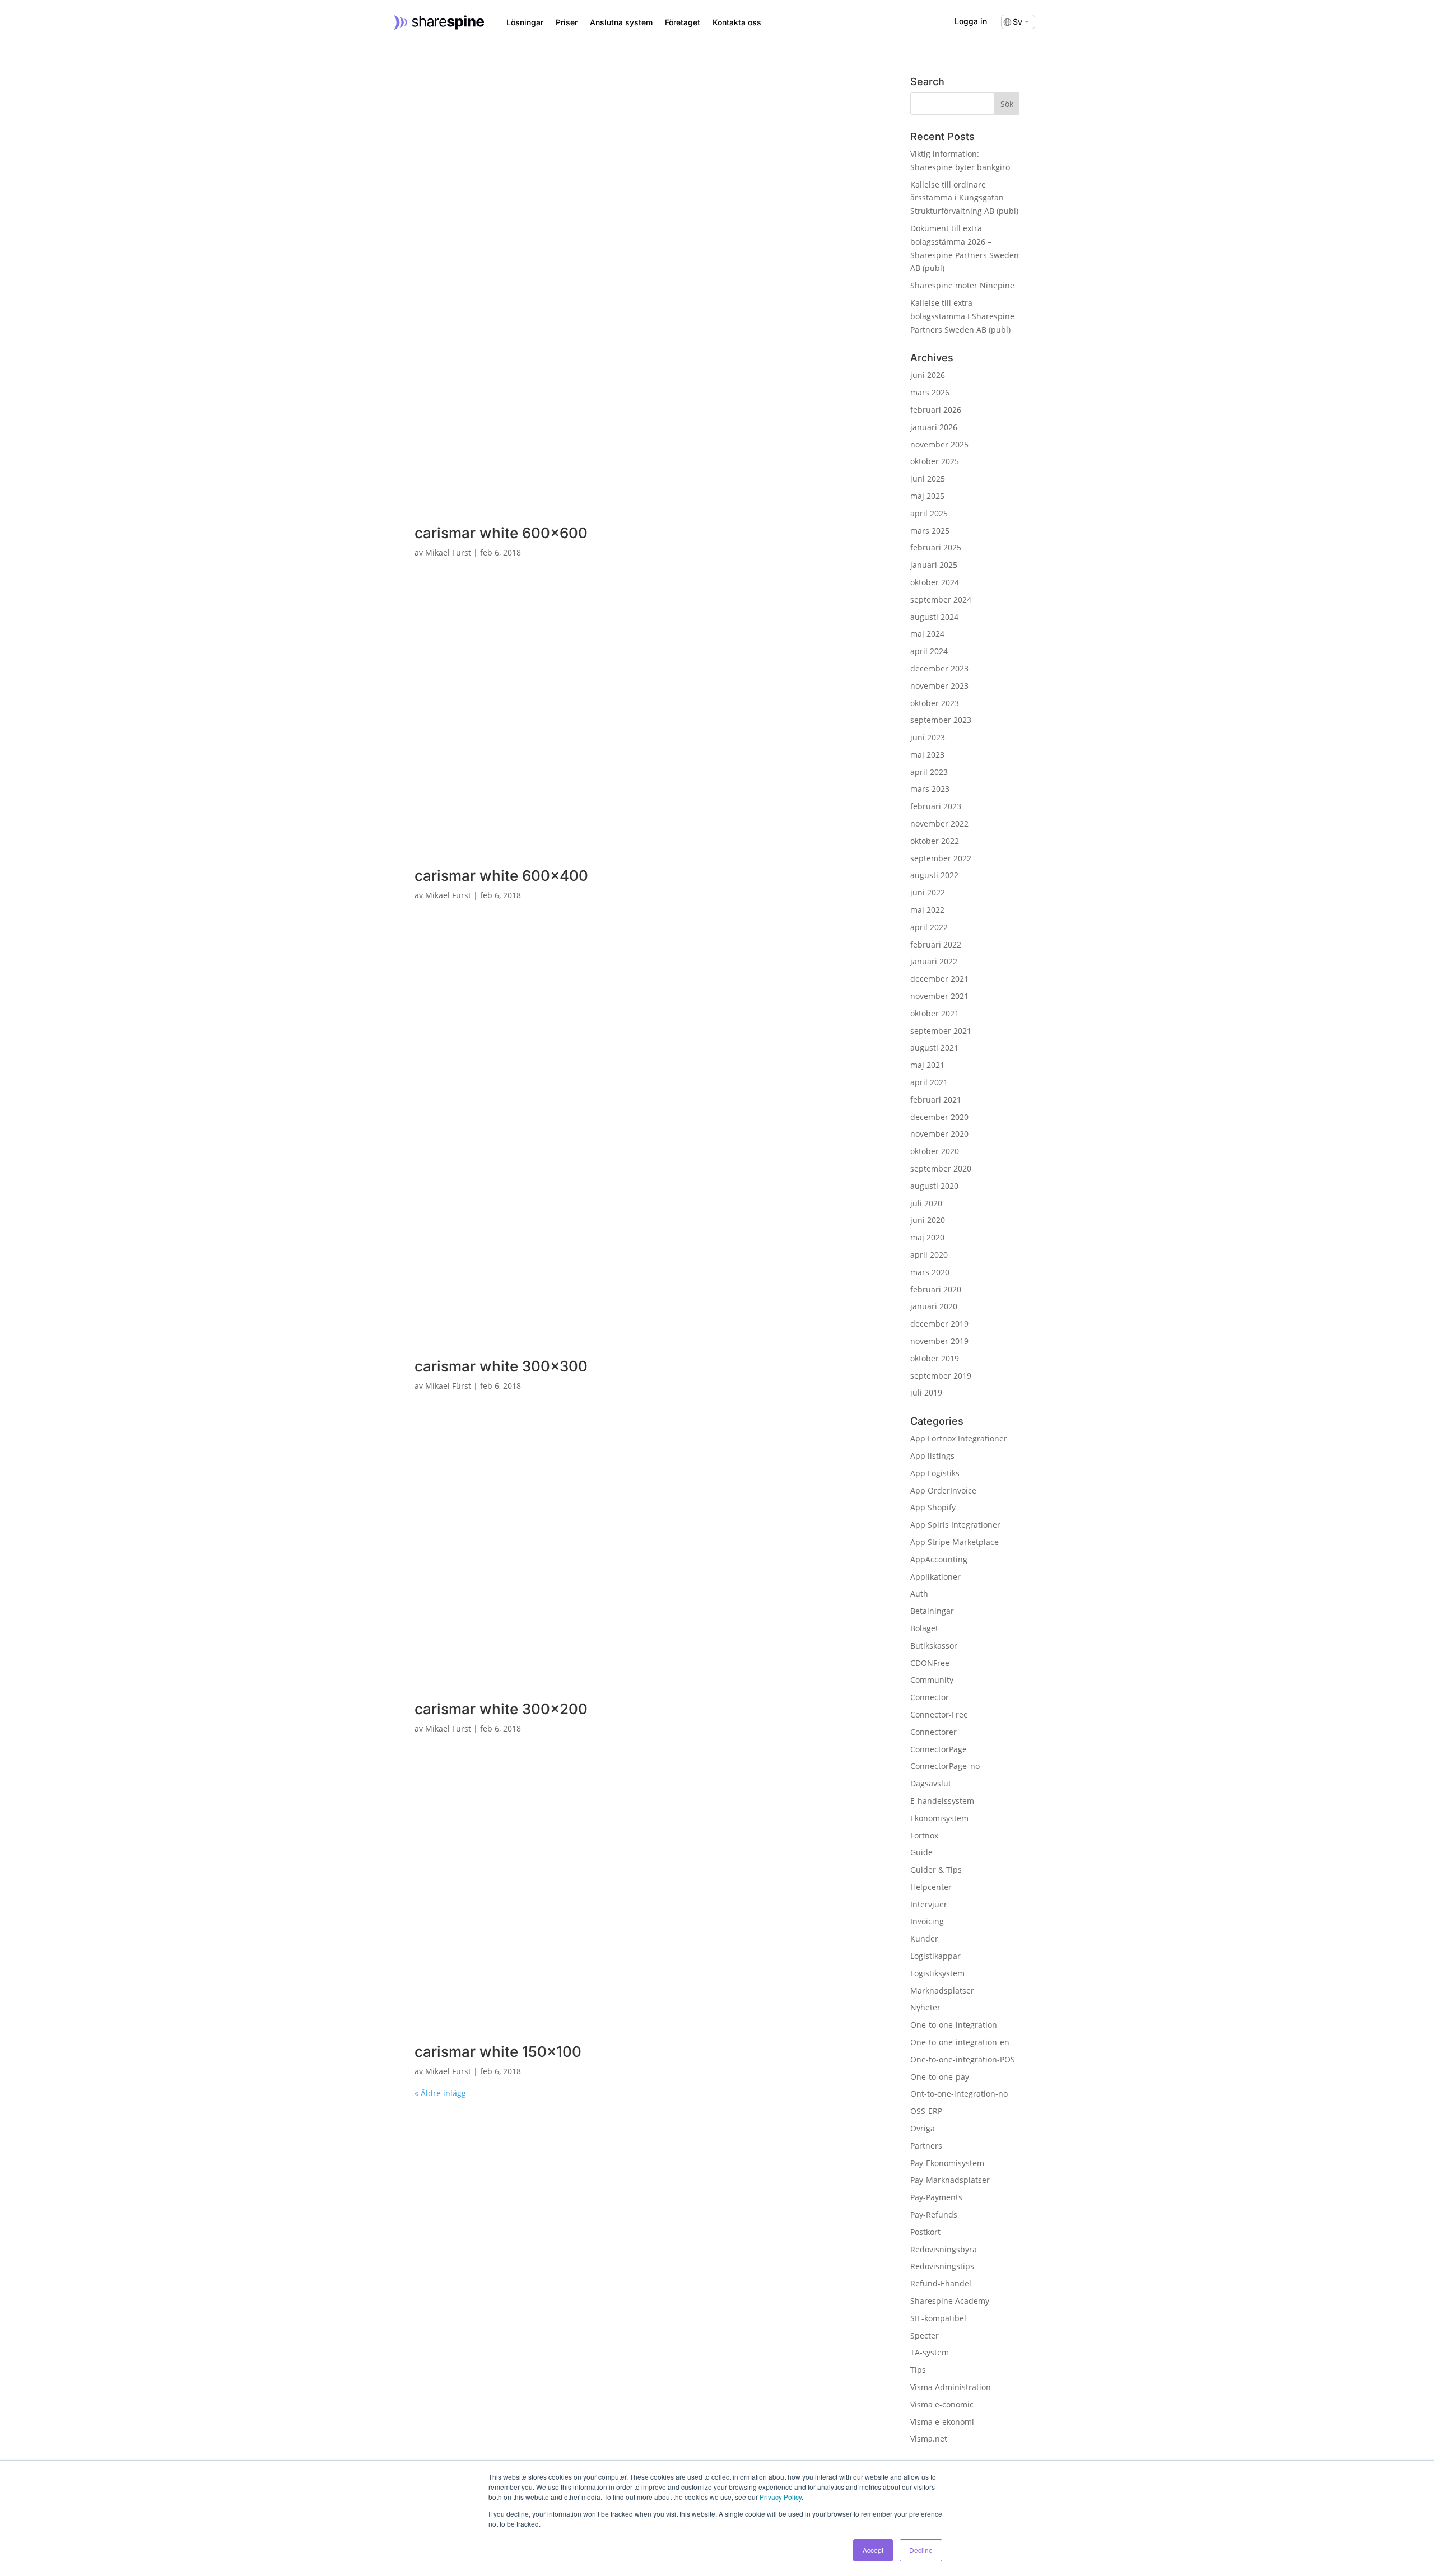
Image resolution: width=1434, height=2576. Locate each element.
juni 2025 (928, 479)
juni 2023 (928, 737)
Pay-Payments (936, 2197)
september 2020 (941, 1168)
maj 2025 (927, 496)
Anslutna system (621, 22)
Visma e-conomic (942, 2404)
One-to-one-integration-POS (963, 2059)
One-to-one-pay (940, 2077)
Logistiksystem (937, 1973)
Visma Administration (951, 2387)
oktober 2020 (935, 1151)
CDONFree (930, 1663)
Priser (567, 22)
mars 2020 (930, 1272)
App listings (932, 1456)
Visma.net (929, 2439)
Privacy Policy (781, 2497)
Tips (918, 2370)
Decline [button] (921, 2550)
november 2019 (939, 1341)
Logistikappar (935, 1956)
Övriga (923, 2128)
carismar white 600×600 (501, 533)
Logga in (971, 21)
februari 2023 (936, 806)
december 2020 (939, 1117)
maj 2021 (927, 1065)
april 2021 (929, 1082)
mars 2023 (930, 789)
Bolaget (924, 1628)
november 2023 (939, 686)
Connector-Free (939, 1714)
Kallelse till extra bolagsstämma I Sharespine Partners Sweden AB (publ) (962, 316)
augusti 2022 (934, 875)
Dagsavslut (931, 1783)
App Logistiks (935, 1473)
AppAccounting (939, 1559)
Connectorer (934, 1732)
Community (932, 1680)
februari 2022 (936, 944)
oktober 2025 (935, 461)
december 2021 (939, 979)
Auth (919, 1593)
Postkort (925, 2232)
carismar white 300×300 (501, 1366)
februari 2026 (936, 410)
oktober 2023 (935, 703)
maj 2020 (927, 1237)
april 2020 (929, 1255)
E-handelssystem (942, 1801)
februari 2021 (936, 1100)
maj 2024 (927, 634)
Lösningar (525, 22)
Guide (921, 1852)
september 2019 (941, 1376)
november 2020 (939, 1134)
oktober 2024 (935, 582)
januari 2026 (934, 427)
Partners (926, 2146)
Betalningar (932, 1611)
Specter (925, 2335)
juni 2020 (928, 1220)
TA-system (930, 2352)
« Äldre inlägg (440, 2093)
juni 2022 (928, 892)
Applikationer (935, 1577)
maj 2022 (927, 910)
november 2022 (939, 823)
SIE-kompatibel (938, 2318)
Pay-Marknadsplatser (950, 2180)
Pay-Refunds (934, 2215)
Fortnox (924, 1835)
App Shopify (933, 1507)
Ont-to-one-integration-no (959, 2094)
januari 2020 (934, 1306)
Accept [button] (873, 2550)
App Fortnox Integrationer (959, 1438)
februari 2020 (936, 1289)
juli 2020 (926, 1203)
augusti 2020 (934, 1186)
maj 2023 (927, 755)
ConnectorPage (939, 1749)
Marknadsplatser (942, 1991)
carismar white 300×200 (501, 1709)
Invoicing (927, 1921)
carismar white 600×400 (501, 876)
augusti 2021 (934, 1047)
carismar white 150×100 (498, 2052)
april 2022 (929, 927)
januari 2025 (934, 565)
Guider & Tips (936, 1870)
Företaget (683, 22)
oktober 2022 (935, 841)
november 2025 (939, 444)
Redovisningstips (942, 2266)
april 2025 (929, 513)
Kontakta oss (737, 22)
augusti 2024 (934, 617)
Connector (930, 1697)
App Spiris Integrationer (955, 1525)
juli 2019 (926, 1392)
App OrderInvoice (943, 1490)
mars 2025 (930, 531)
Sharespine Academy (950, 2301)
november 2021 (939, 996)
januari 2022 (934, 961)
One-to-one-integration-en (960, 2042)
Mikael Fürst (448, 552)
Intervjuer (929, 1904)
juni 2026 (928, 375)
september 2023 (941, 720)
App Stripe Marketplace (955, 1542)
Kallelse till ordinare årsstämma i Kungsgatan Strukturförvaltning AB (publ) (964, 198)
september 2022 (941, 858)
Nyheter (925, 2007)
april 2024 (929, 651)
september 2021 (941, 1031)
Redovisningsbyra (944, 2249)
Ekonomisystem (939, 1818)
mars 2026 (930, 392)
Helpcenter (931, 1887)
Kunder (924, 1938)
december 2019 (939, 1324)
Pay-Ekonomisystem (947, 2163)
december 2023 (939, 668)
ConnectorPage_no (945, 1766)
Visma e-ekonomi (942, 2422)
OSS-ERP (926, 2111)
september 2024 (941, 599)
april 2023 (929, 772)
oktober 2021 (935, 1013)
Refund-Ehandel (941, 2283)
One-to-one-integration (954, 2025)
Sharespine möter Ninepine (962, 285)
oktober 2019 (935, 1358)
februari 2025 (936, 547)
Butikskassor (934, 1646)
